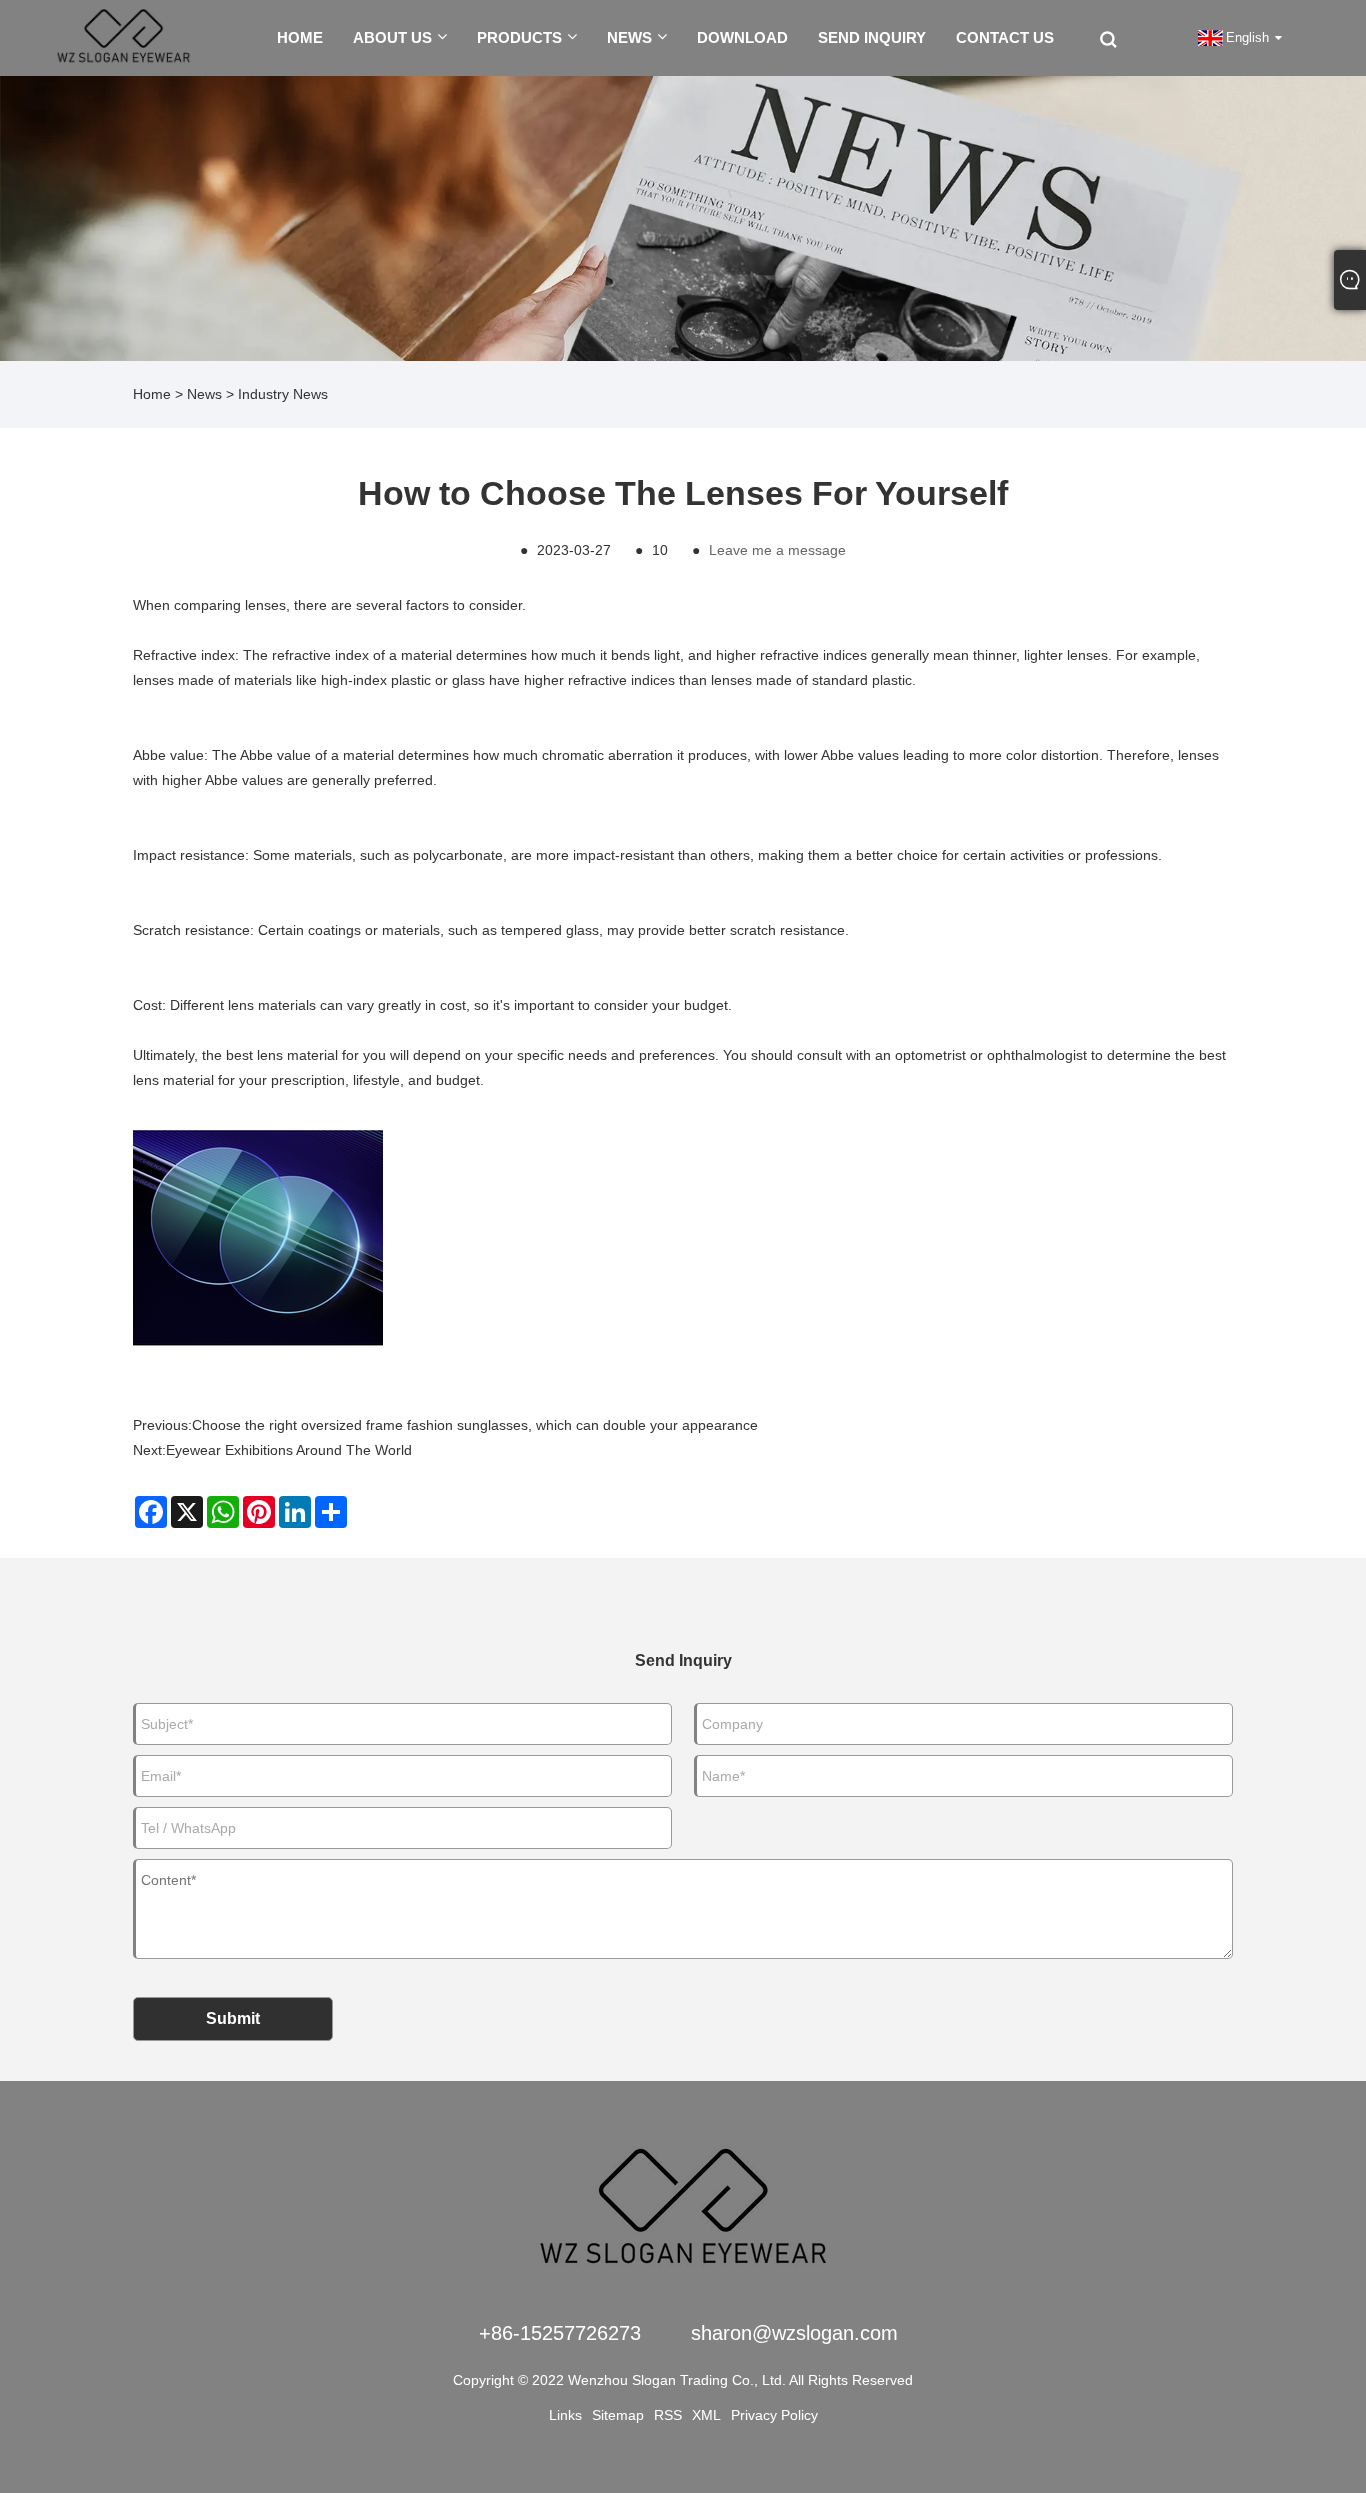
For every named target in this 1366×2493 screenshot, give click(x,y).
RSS (668, 2415)
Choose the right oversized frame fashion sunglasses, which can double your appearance (475, 1425)
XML (706, 2415)
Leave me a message (777, 550)
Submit (233, 2018)
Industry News (283, 394)
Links (565, 2415)
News (204, 394)
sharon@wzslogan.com (794, 2333)
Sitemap (618, 2415)
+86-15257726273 (560, 2333)
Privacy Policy (774, 2415)
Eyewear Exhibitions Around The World (289, 1450)
